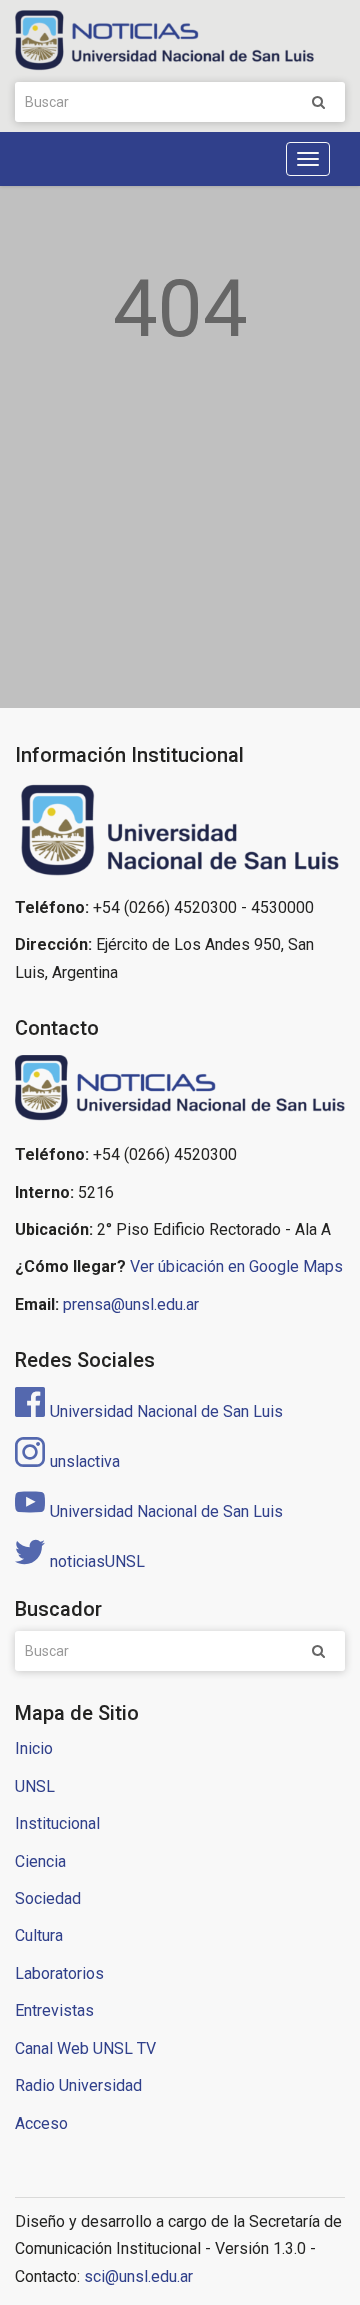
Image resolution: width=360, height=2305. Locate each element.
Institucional (57, 1823)
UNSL (35, 1786)
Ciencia (40, 1861)
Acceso (41, 2123)
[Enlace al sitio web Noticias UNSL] (180, 1090)
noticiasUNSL (97, 1561)
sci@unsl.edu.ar (138, 2276)
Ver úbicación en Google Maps (236, 1266)
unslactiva (85, 1461)
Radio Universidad (78, 2085)
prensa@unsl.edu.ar (131, 1304)
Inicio (34, 1748)
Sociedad (48, 1898)
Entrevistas (54, 2010)
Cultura (39, 1935)
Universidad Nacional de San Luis (166, 1411)
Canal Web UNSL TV (85, 2048)
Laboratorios (59, 1973)
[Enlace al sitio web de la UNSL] (180, 830)
